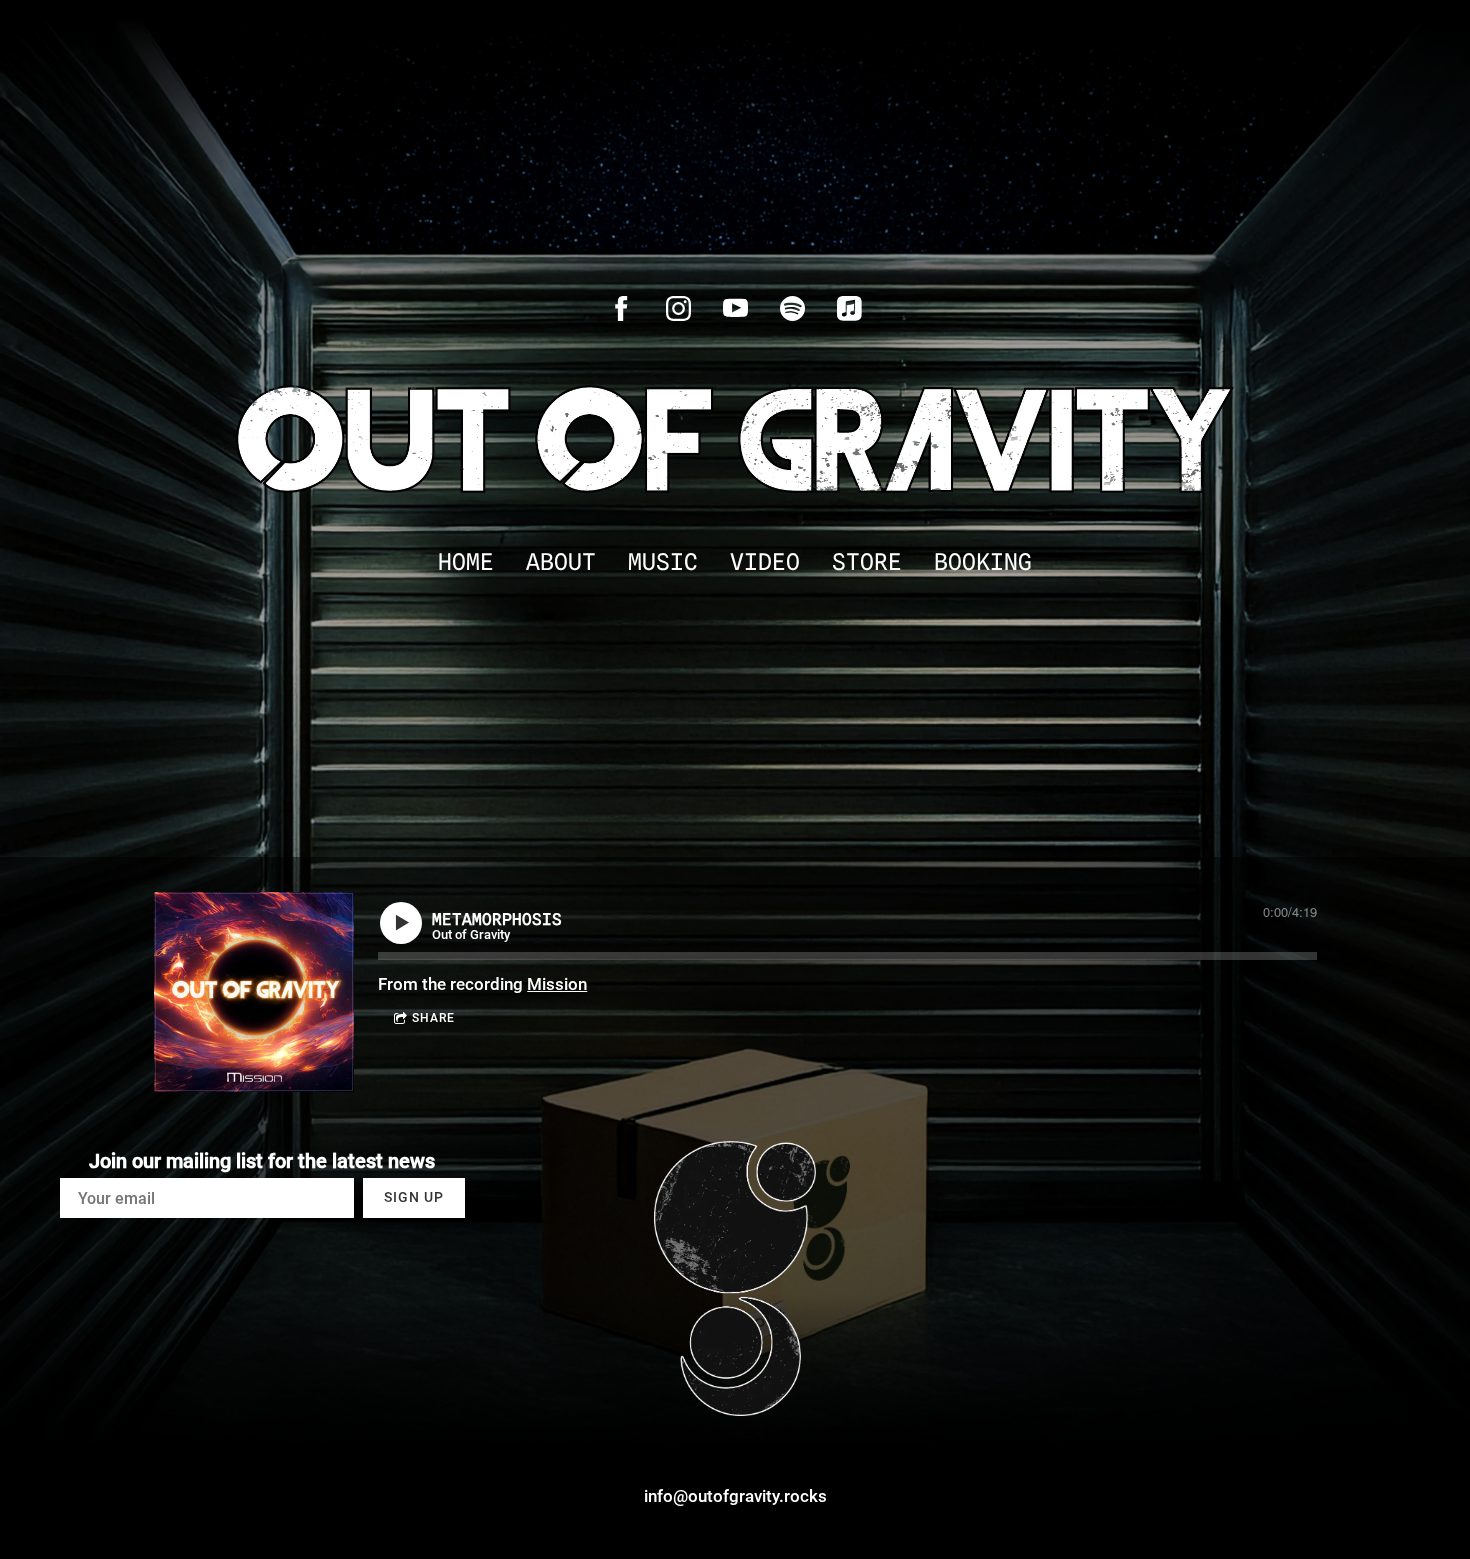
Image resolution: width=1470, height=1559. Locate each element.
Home (466, 561)
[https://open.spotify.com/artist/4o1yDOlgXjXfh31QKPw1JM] (792, 308)
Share (433, 1018)
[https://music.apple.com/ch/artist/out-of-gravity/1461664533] (849, 308)
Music (663, 561)
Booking (983, 561)
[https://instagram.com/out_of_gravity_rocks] (678, 308)
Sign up (414, 1197)
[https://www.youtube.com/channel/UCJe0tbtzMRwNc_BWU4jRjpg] (735, 308)
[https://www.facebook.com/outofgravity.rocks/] (621, 308)
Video (765, 561)
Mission (557, 984)
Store (867, 561)
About (561, 561)
